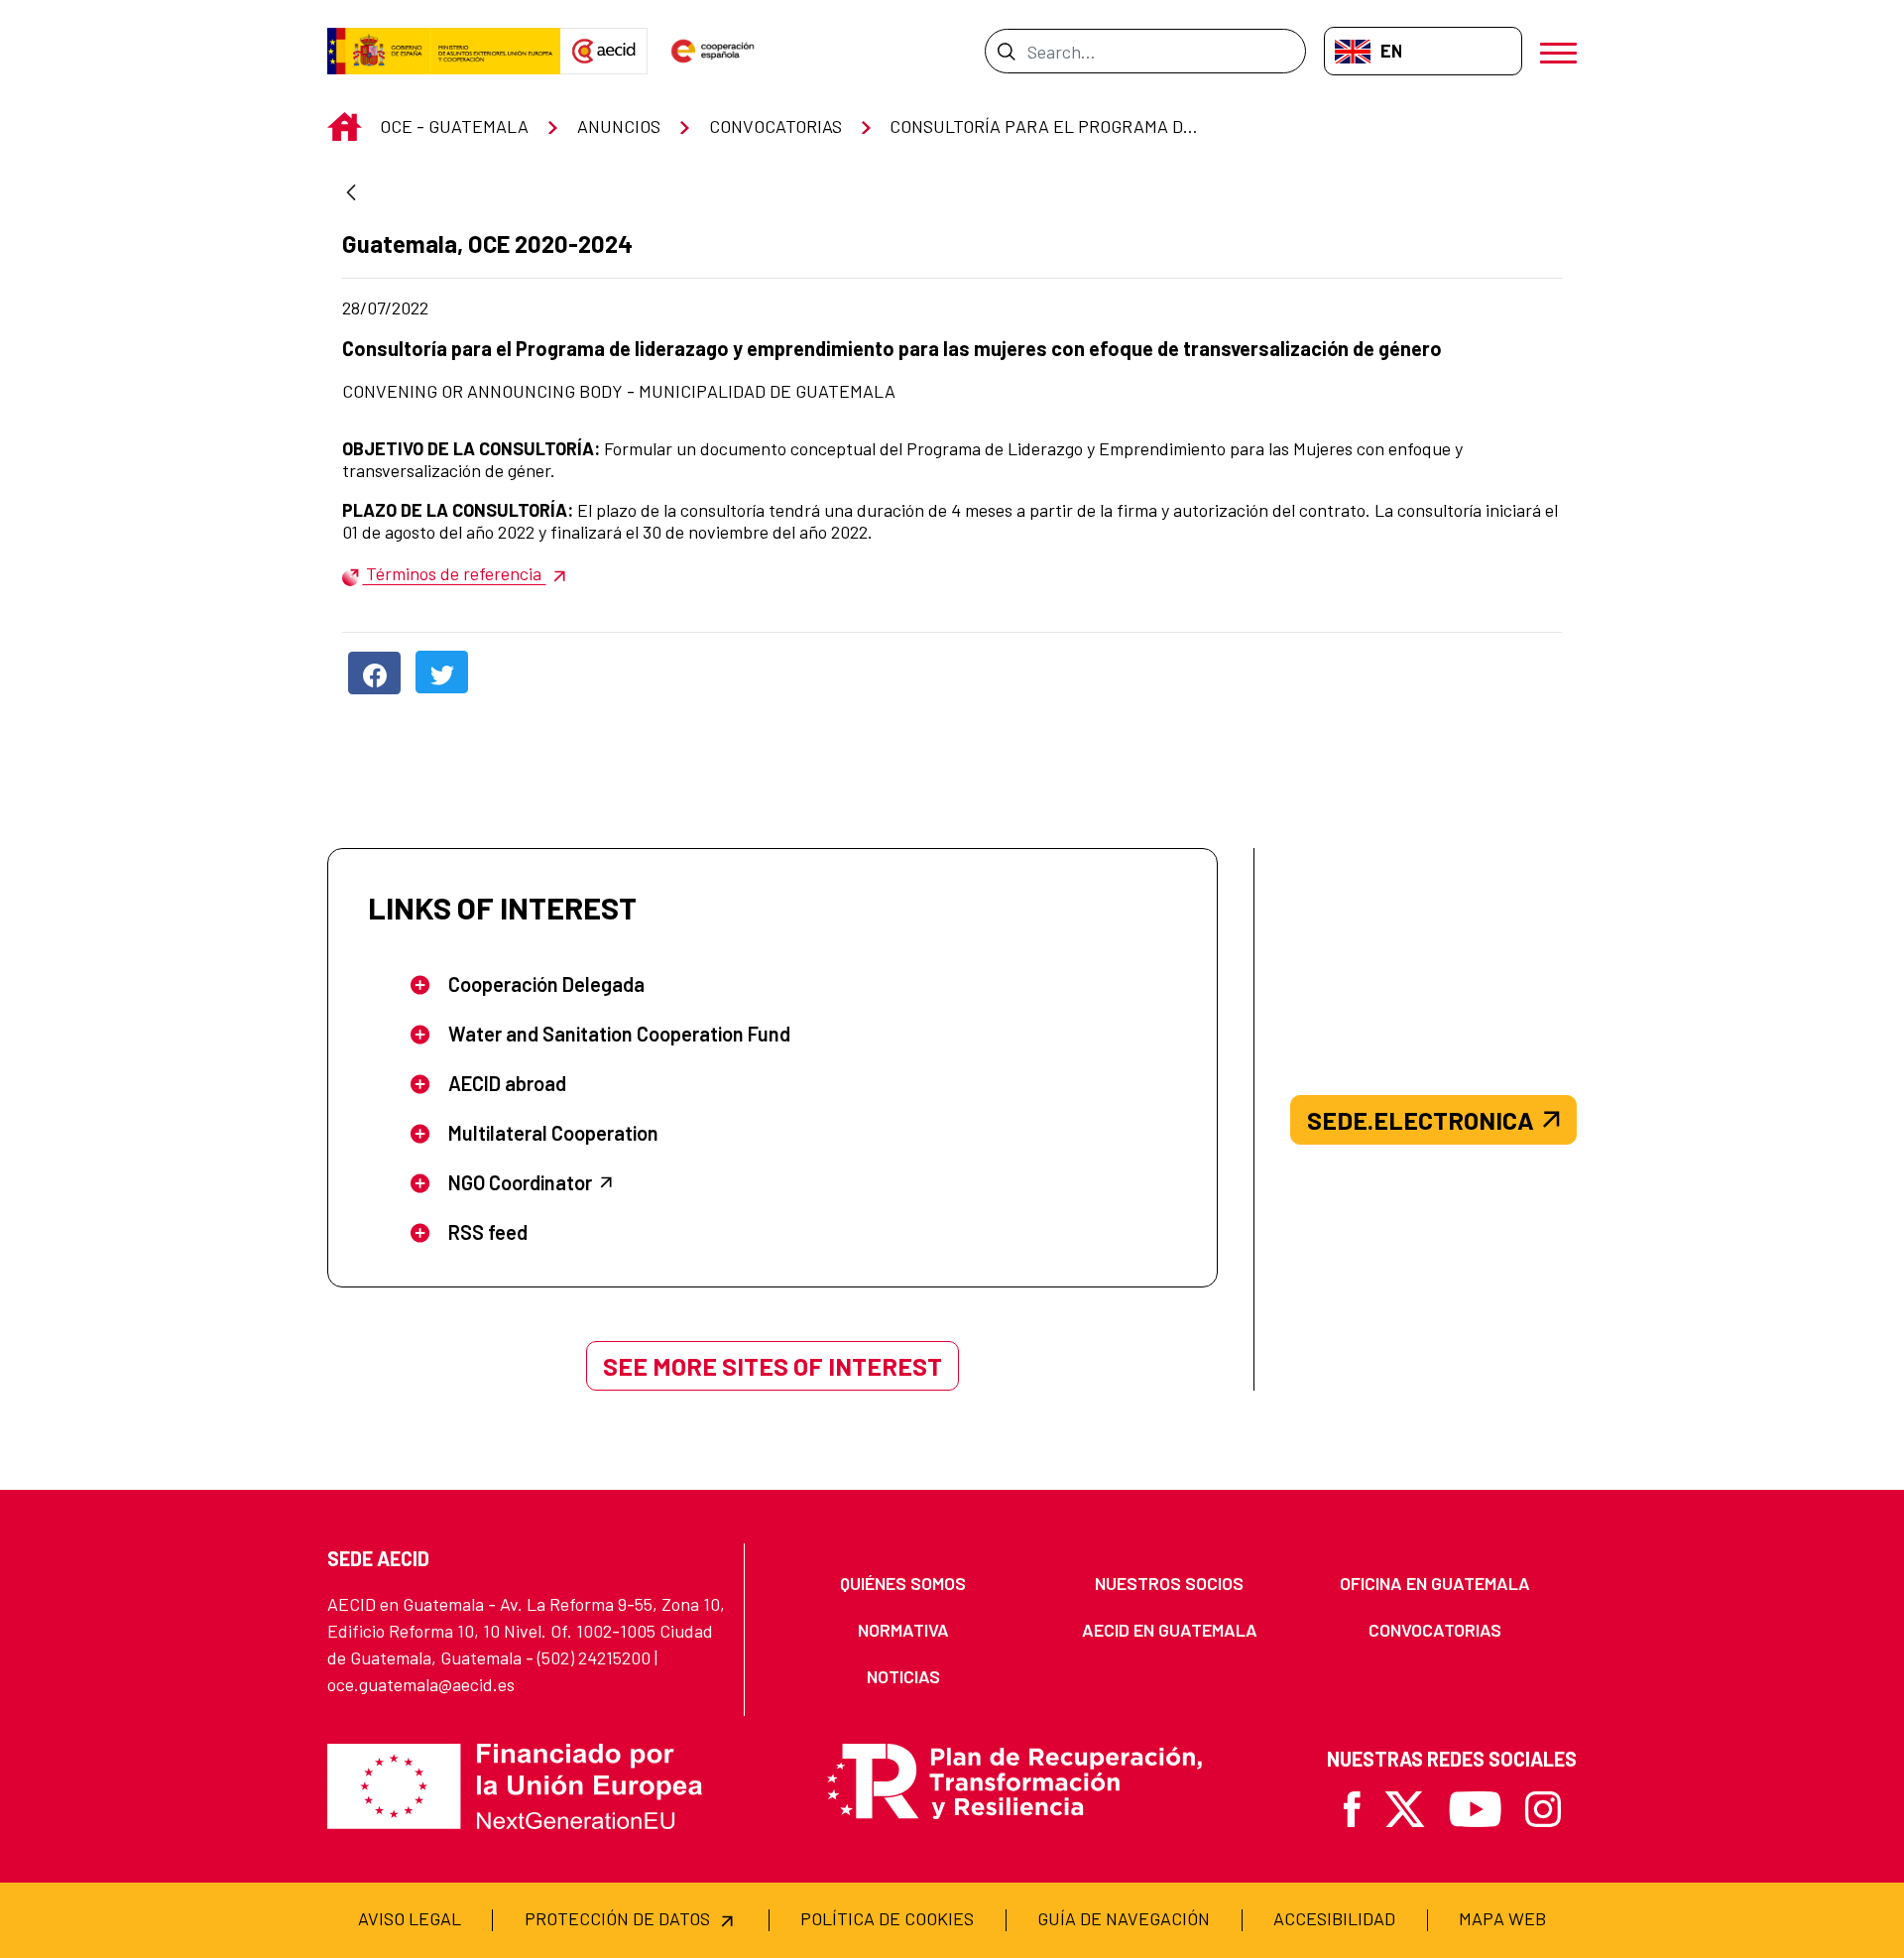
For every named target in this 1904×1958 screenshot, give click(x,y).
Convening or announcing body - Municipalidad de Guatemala (619, 391)
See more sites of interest (773, 1366)
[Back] (351, 194)
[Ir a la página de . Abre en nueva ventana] (604, 52)
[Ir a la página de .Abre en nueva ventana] (444, 52)
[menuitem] (903, 1584)
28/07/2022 (479, 307)
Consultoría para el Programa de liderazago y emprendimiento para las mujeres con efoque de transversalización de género (892, 348)
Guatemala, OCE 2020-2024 (487, 244)
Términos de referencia (454, 573)
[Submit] (1006, 51)
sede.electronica (1421, 1120)
